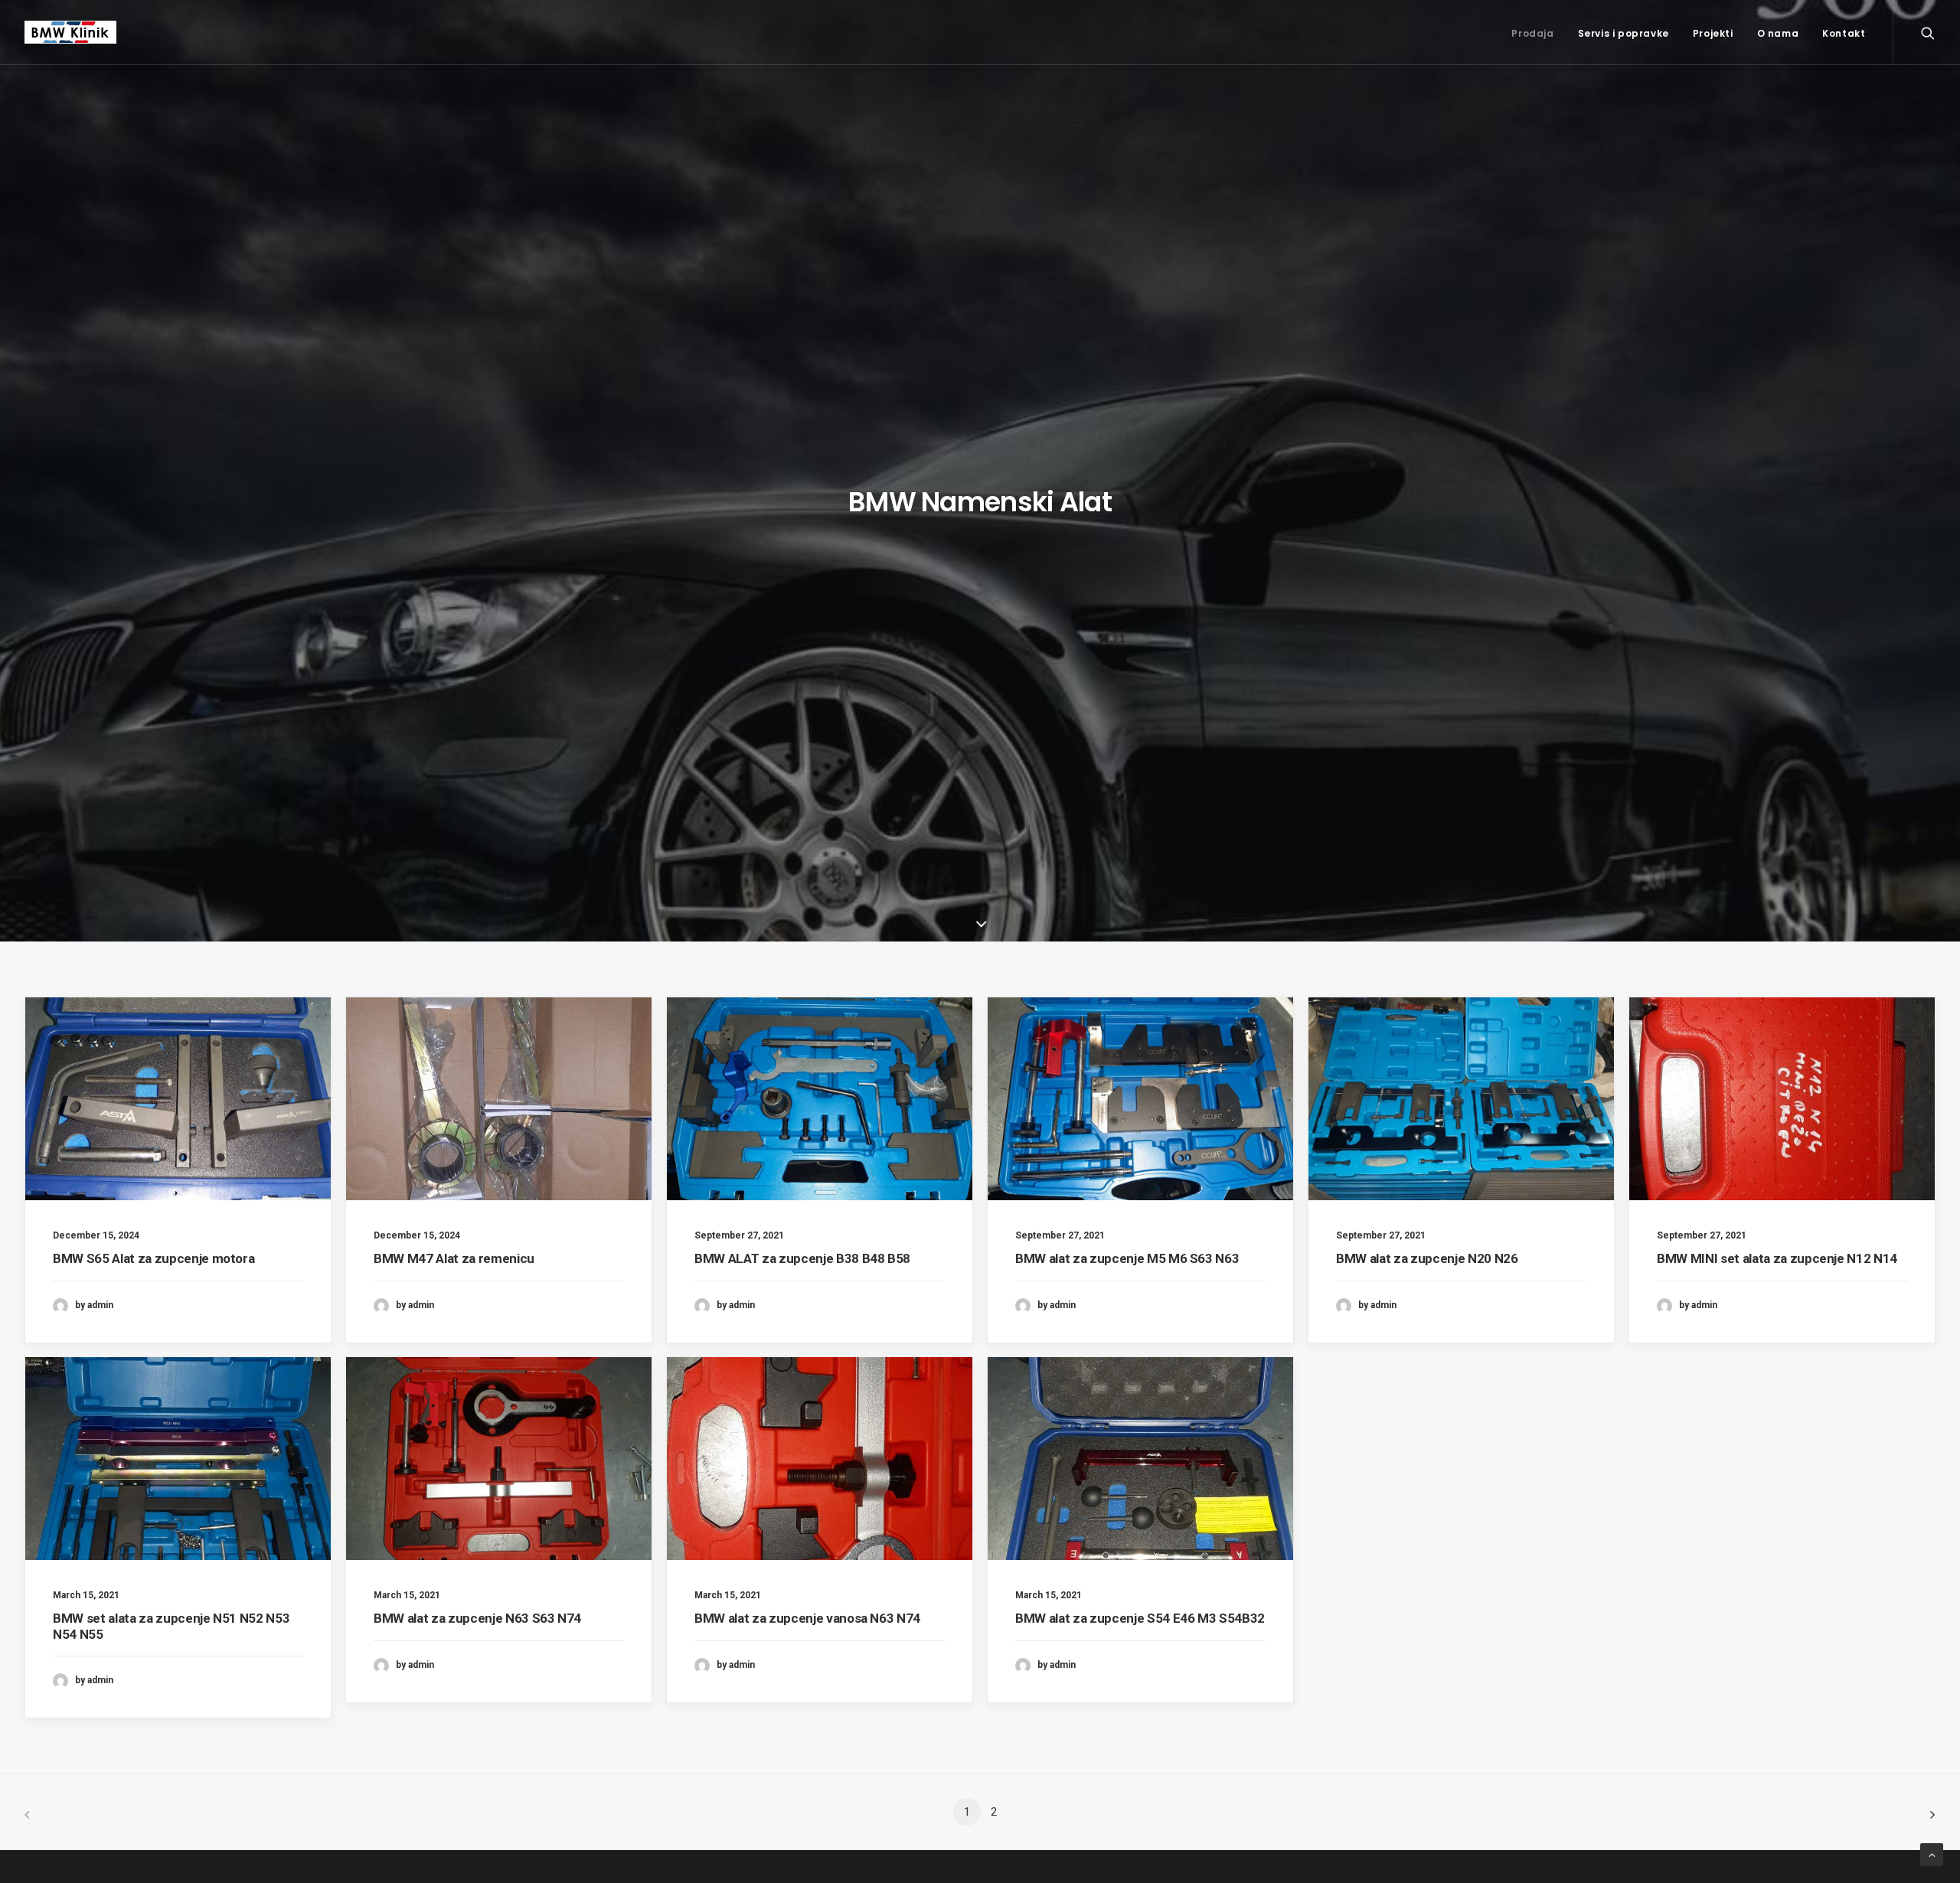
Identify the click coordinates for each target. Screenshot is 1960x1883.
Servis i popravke (1624, 33)
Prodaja (1532, 33)
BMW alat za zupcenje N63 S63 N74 (477, 1618)
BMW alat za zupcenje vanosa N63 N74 (807, 1618)
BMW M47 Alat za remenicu (454, 1258)
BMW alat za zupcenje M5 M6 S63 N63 (1127, 1258)
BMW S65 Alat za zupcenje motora (154, 1258)
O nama (1778, 33)
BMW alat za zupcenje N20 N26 (1427, 1258)
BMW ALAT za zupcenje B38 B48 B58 (802, 1258)
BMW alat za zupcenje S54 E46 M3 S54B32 (1140, 1618)
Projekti (1713, 33)
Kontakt (1844, 33)
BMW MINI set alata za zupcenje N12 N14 (1777, 1258)
